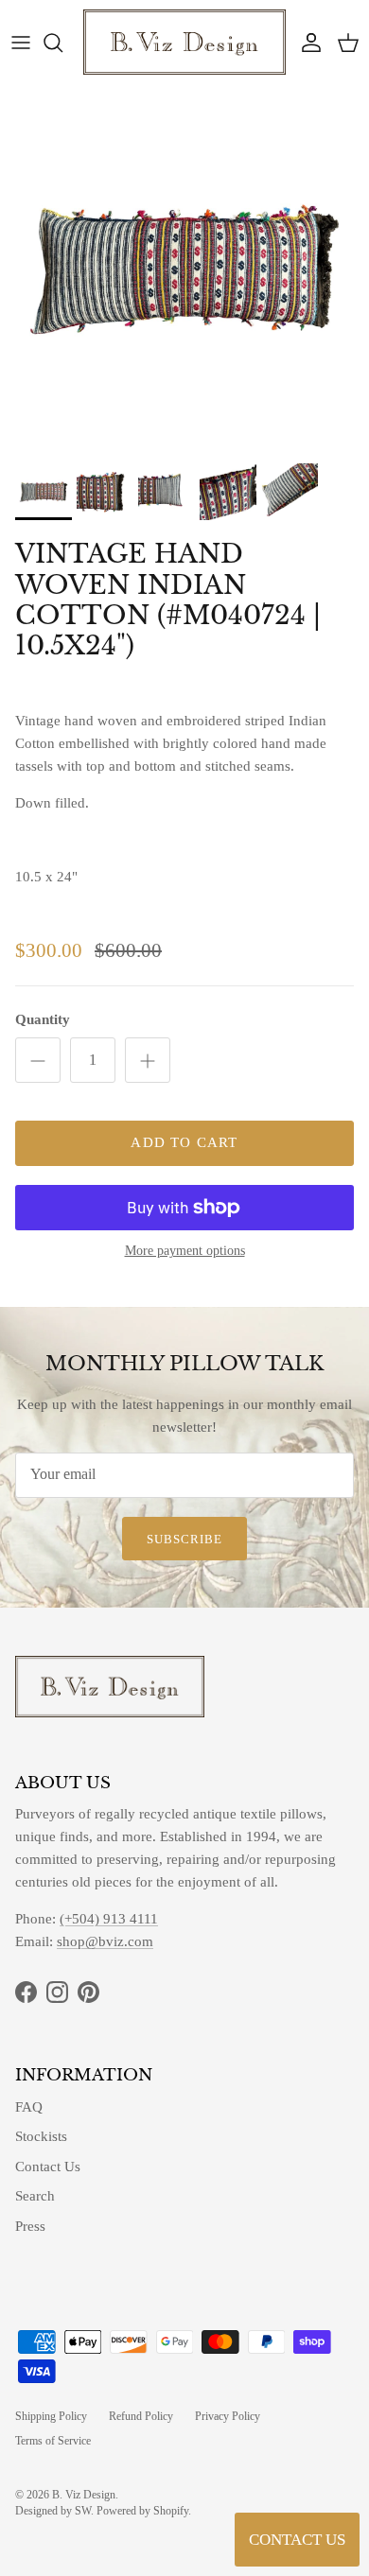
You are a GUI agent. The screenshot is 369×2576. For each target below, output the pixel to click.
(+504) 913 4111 (109, 1919)
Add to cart (184, 1142)
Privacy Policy (228, 2416)
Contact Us (48, 2167)
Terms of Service (53, 2441)
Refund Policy (141, 2416)
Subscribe (184, 1539)
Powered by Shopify (142, 2511)
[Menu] (21, 43)
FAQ (29, 2107)
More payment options (185, 1251)
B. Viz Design (84, 2495)
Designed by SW (53, 2511)
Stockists (41, 2136)
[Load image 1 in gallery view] (184, 270)
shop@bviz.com (105, 1941)
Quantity (43, 1019)
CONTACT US (297, 2540)
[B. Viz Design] (184, 42)
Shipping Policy (51, 2416)
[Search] (62, 43)
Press (30, 2226)
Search (35, 2196)
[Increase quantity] (148, 1060)
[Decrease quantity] (38, 1060)
